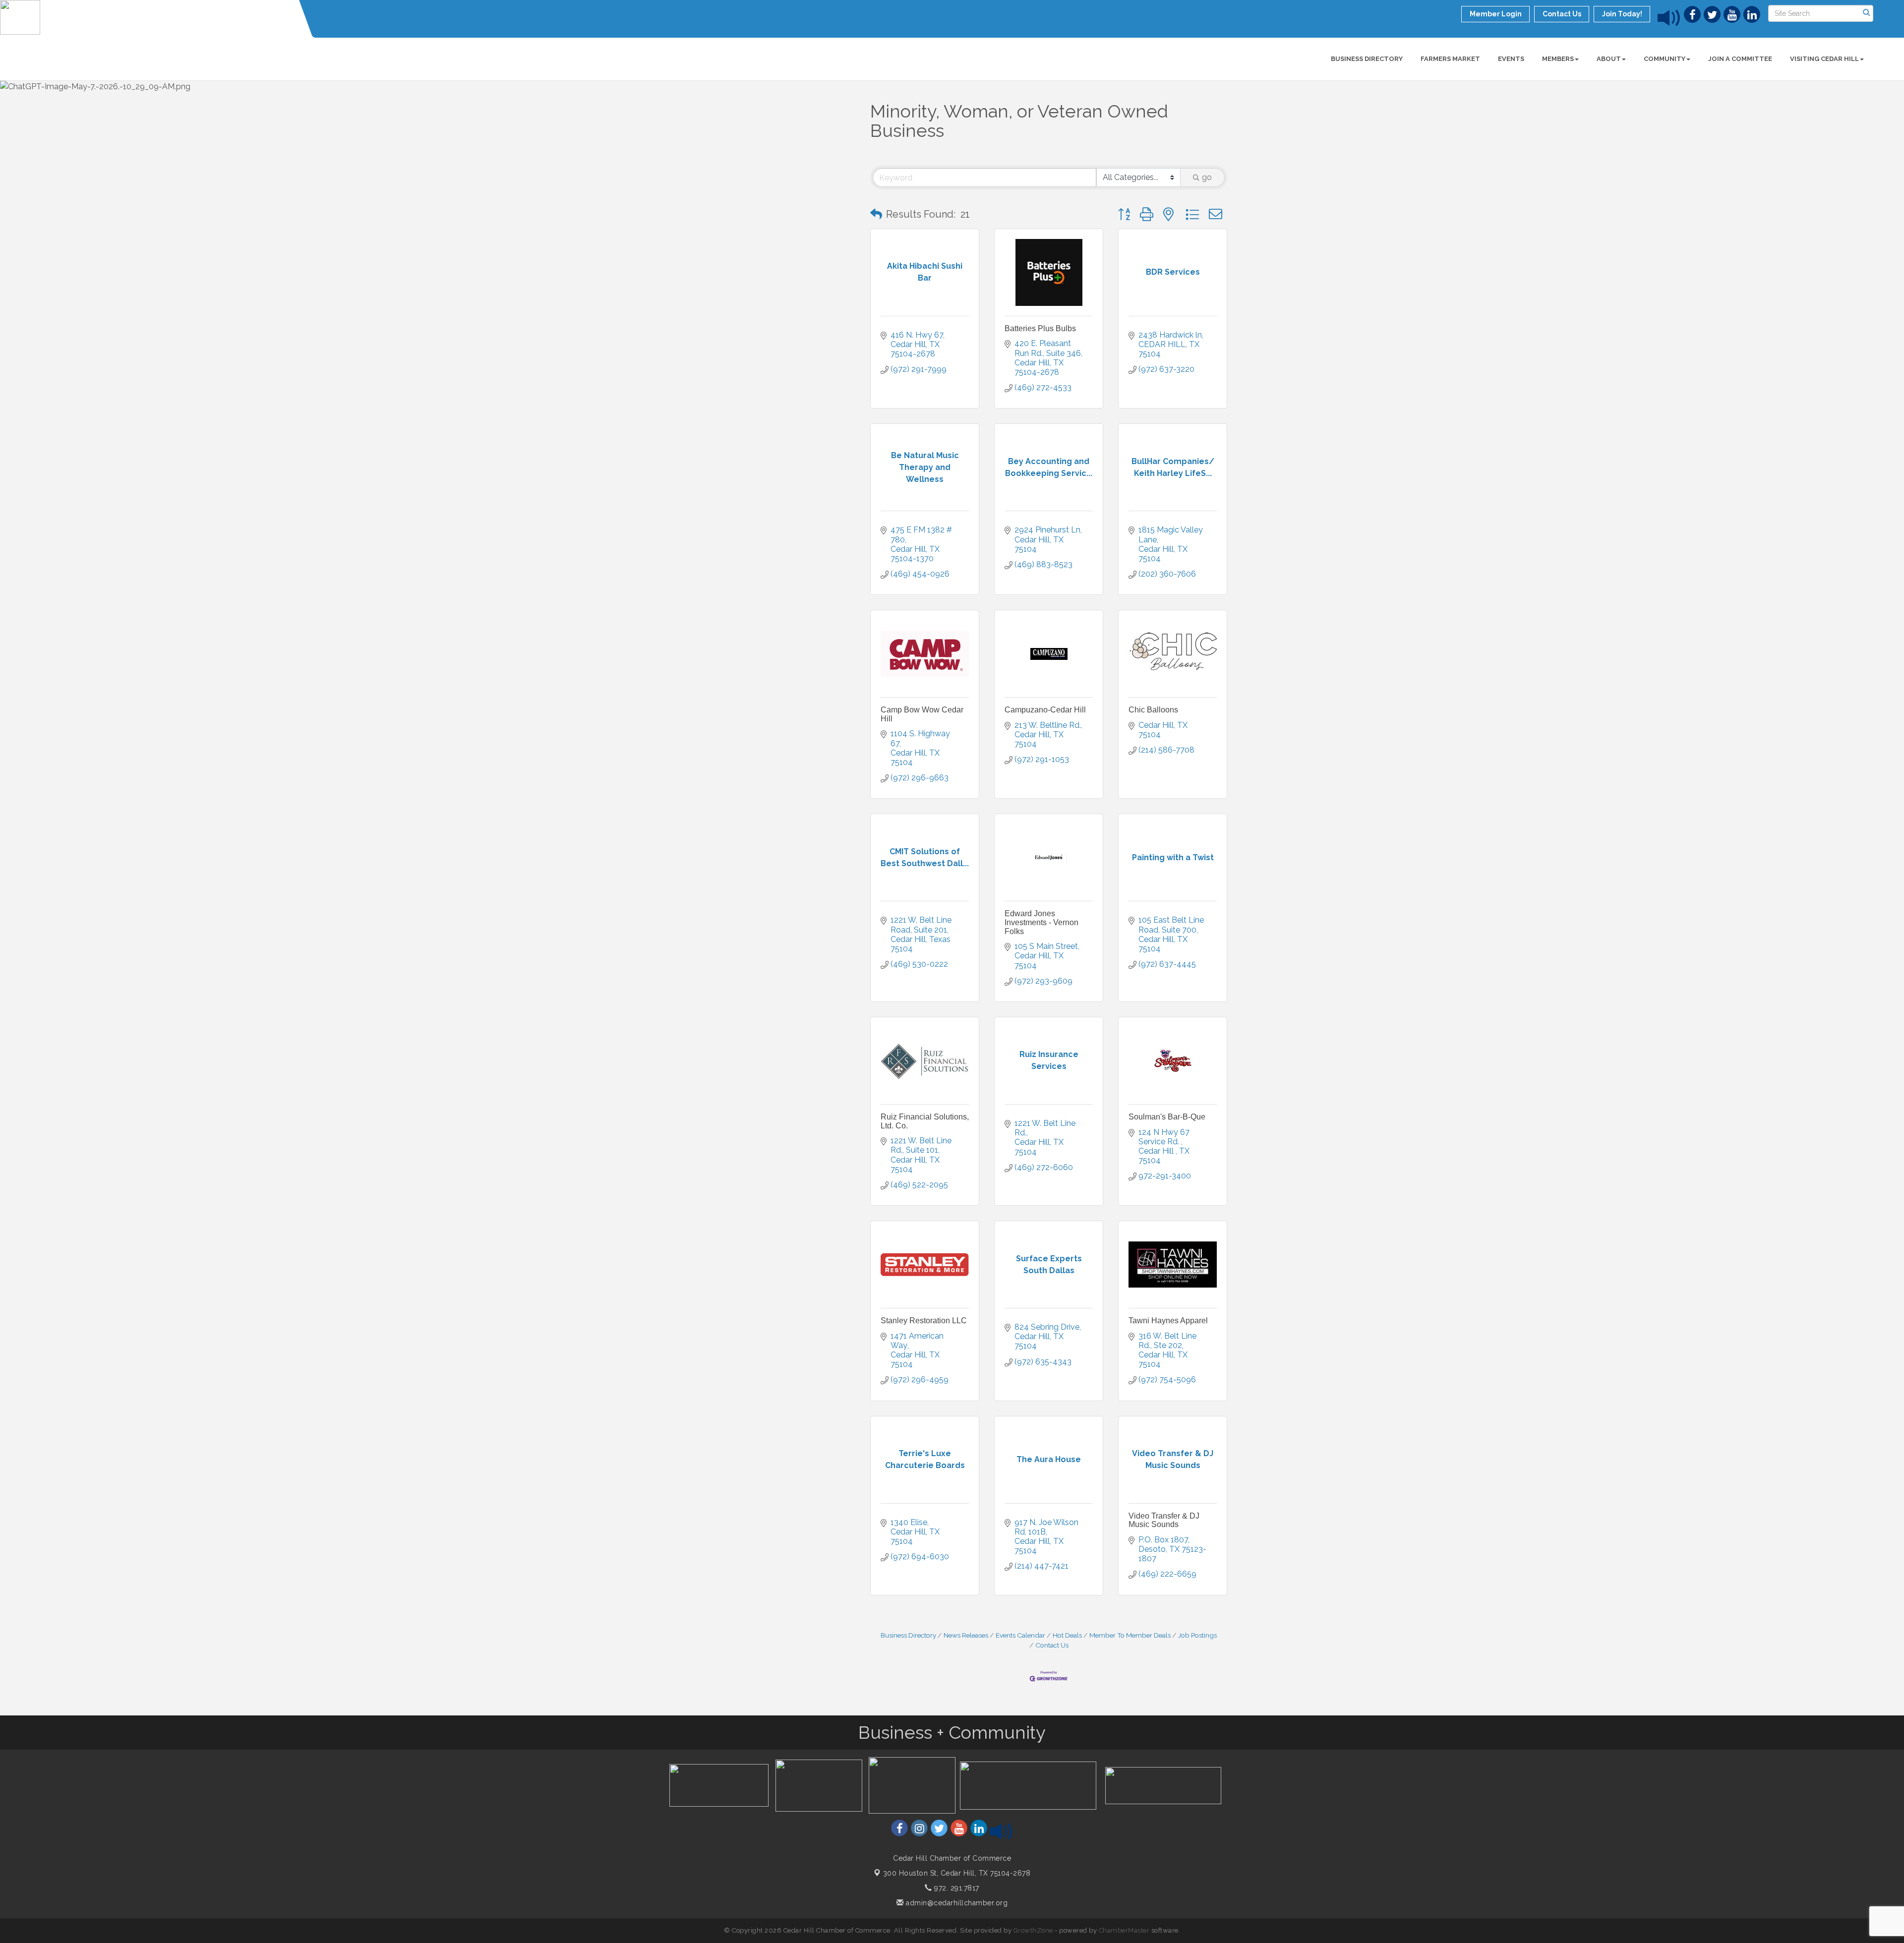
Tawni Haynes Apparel (1168, 1321)
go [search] (1207, 177)
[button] (876, 214)
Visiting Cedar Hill (1824, 59)
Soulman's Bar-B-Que (1167, 1117)
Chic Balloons (1153, 710)
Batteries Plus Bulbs (1040, 328)
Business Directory (1367, 59)
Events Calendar (1020, 1635)
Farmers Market (1450, 59)
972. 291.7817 (956, 1888)
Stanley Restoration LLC (924, 1321)
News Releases (966, 1635)
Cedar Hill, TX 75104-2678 (957, 1873)
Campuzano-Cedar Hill (1045, 710)
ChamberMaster (1124, 1930)
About (1609, 59)
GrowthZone (1033, 1930)
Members (1558, 59)
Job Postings (1197, 1635)
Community (1665, 59)
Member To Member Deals (1130, 1635)
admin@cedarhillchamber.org (956, 1903)
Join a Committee (1740, 59)
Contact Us (1052, 1645)
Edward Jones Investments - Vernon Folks (1041, 922)
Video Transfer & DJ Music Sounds (1164, 1520)
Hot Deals (1067, 1635)
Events (1511, 59)
